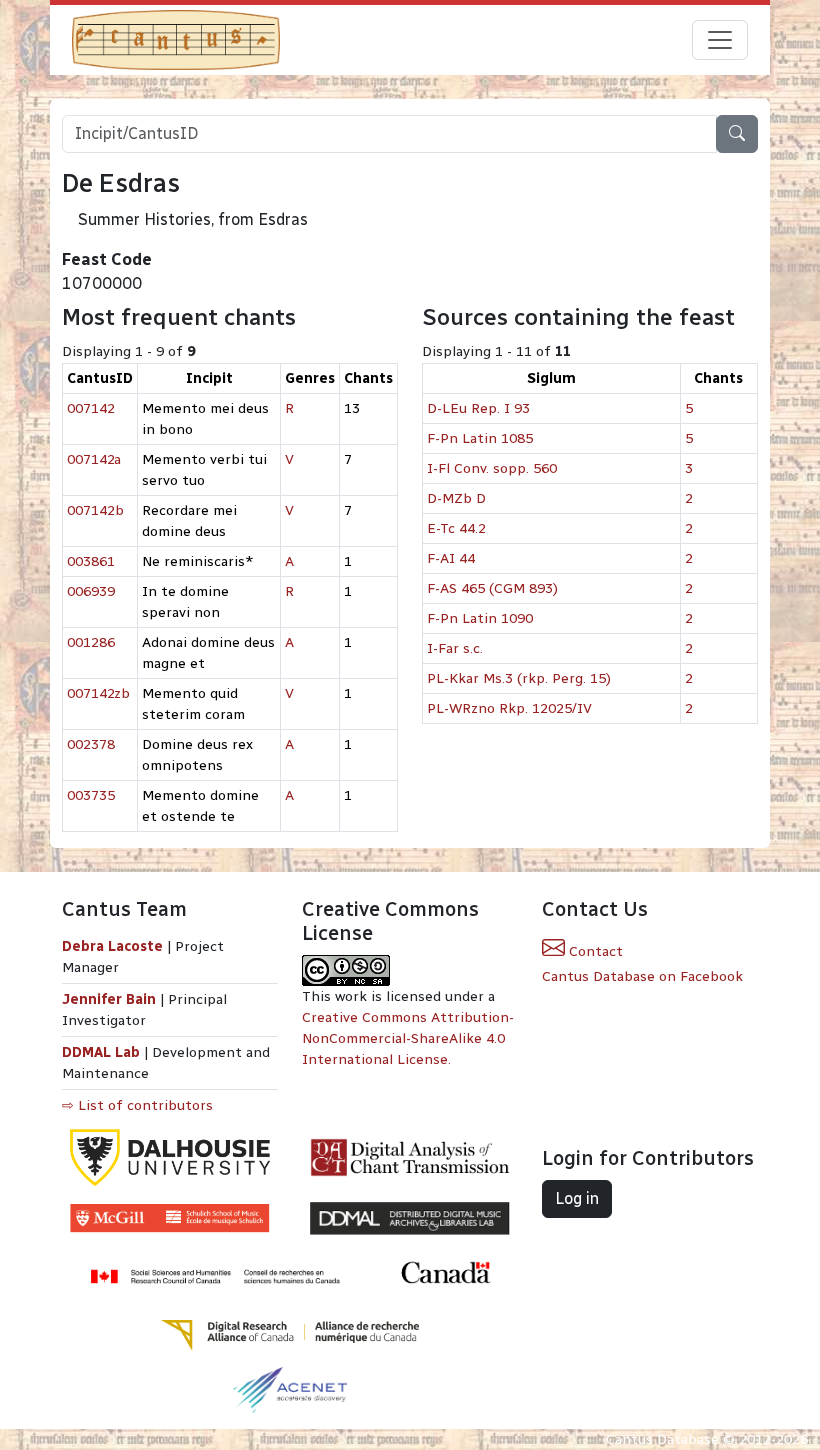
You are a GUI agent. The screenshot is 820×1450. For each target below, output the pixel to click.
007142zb (98, 693)
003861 (91, 561)
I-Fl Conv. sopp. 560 (492, 468)
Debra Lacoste (112, 946)
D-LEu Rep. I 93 (478, 408)
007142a (94, 459)
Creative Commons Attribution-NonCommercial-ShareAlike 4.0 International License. (408, 1038)
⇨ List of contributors (137, 1105)
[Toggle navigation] (720, 40)
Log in (577, 1198)
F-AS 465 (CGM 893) (492, 588)
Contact (594, 951)
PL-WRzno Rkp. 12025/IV (509, 708)
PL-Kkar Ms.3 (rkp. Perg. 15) (519, 678)
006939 (91, 591)
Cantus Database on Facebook (642, 976)
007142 (91, 408)
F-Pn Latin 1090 (480, 618)
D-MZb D (456, 498)
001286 (91, 642)
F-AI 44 (451, 558)
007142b (95, 510)
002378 (91, 744)
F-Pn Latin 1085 (480, 438)
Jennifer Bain (111, 999)
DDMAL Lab (101, 1052)
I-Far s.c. (455, 648)
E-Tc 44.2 (456, 528)
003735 (91, 795)
